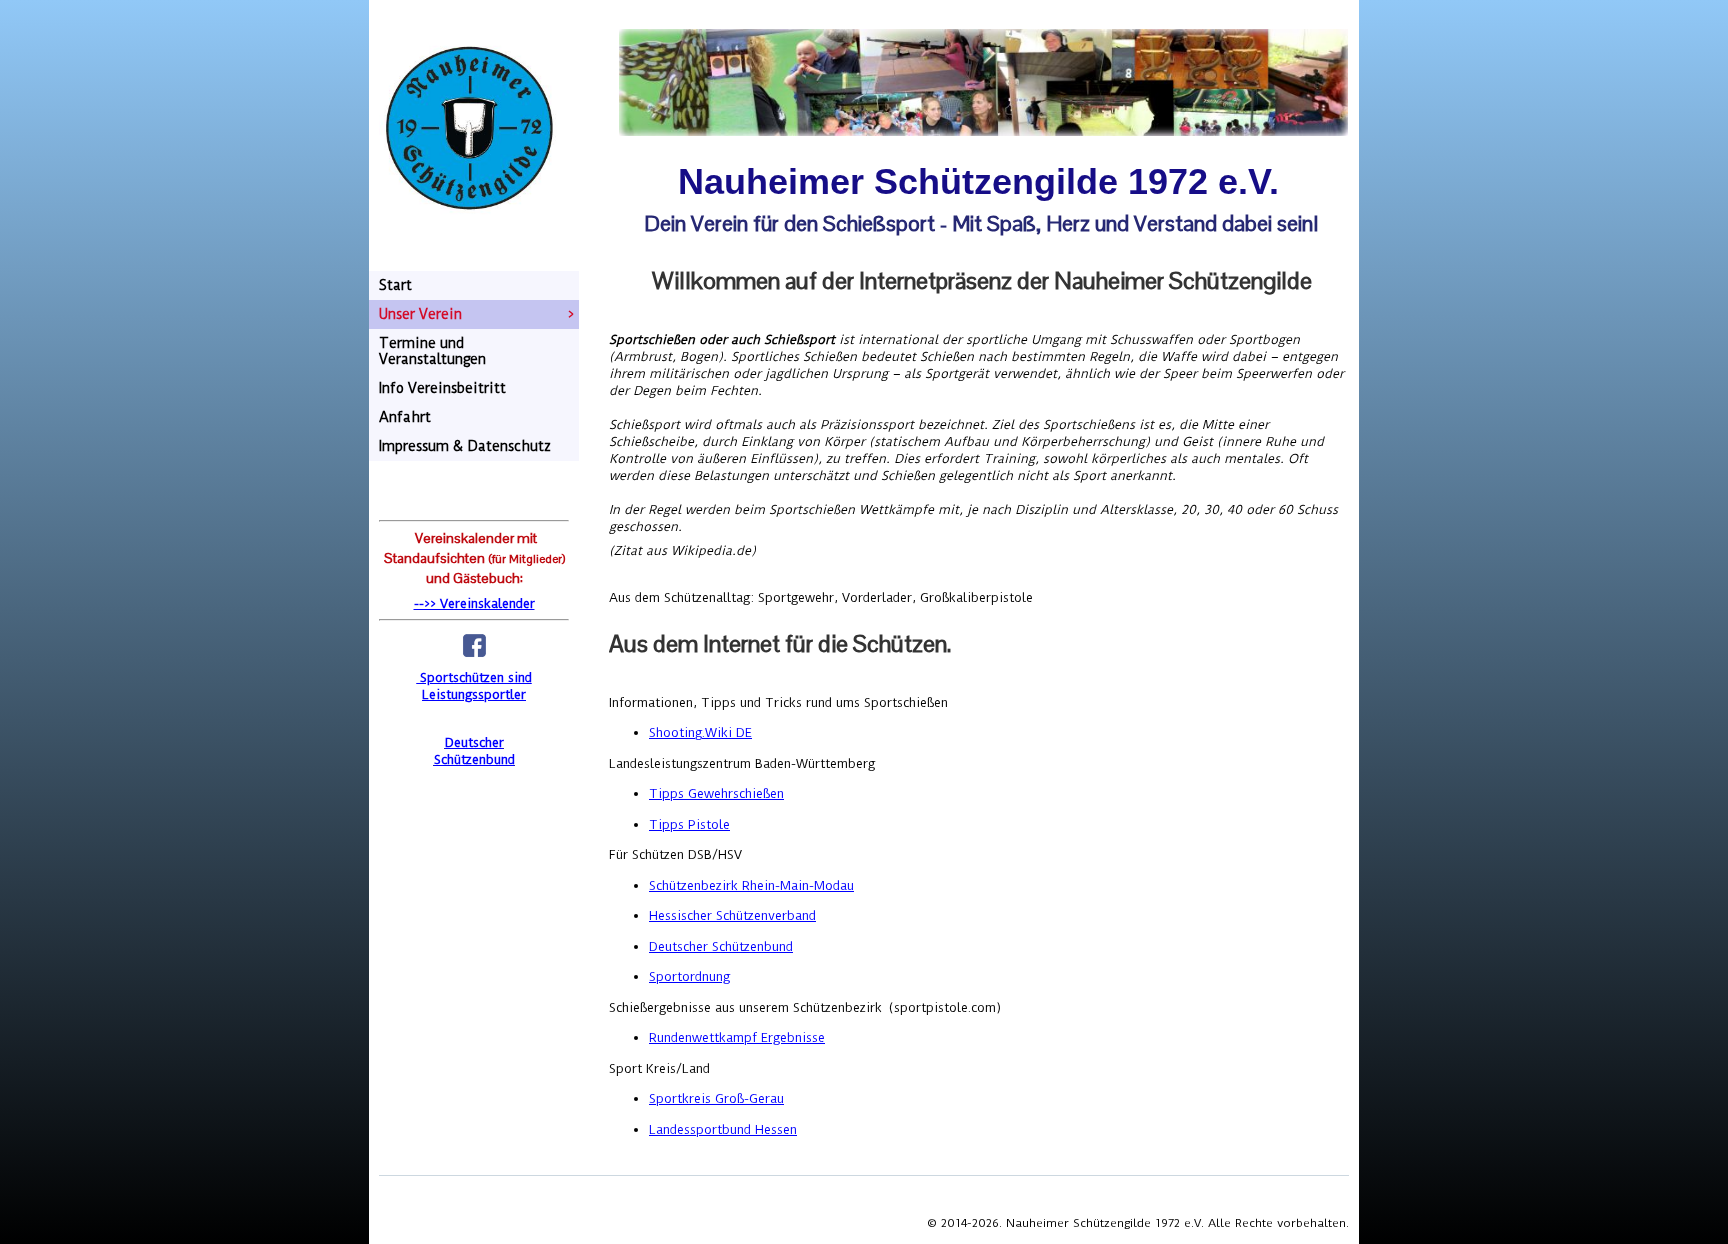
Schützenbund (474, 759)
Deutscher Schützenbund (721, 946)
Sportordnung (689, 976)
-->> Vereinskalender (474, 603)
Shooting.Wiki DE (700, 732)
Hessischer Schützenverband (732, 915)
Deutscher (474, 742)
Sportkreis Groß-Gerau (716, 1098)
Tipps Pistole (689, 824)
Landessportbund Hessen (723, 1129)
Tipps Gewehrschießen (716, 793)
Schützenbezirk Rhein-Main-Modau (751, 885)
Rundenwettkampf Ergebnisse (737, 1037)
